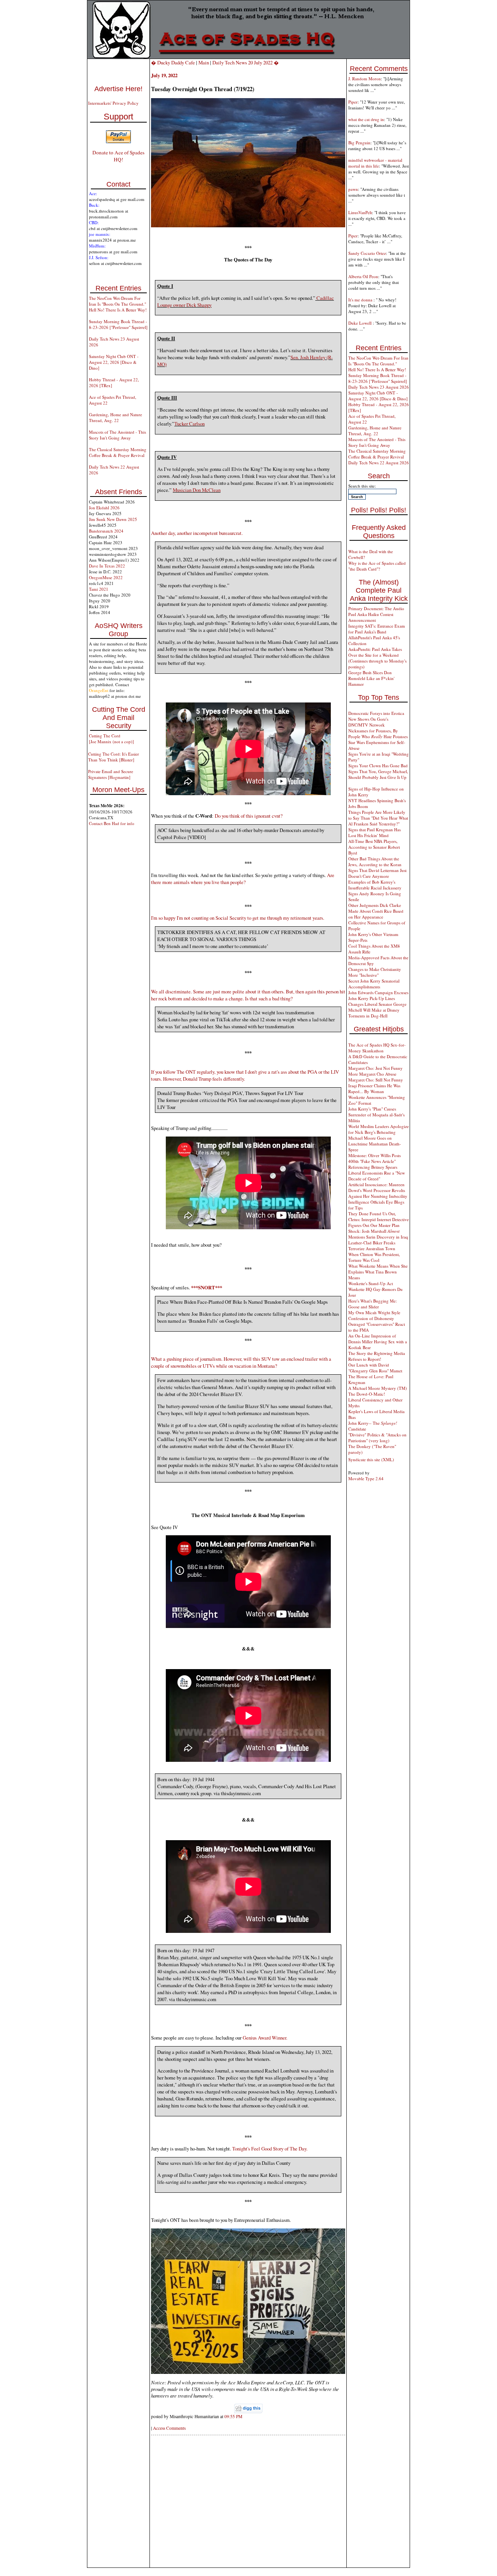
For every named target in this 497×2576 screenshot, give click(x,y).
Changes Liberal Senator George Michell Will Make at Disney (377, 1007)
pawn (353, 189)
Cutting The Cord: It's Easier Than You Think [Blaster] (114, 757)
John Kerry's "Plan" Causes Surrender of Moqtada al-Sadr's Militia (376, 1115)
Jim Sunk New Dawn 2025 (113, 519)
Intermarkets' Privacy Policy (113, 103)
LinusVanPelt (360, 212)
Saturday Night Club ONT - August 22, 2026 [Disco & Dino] (114, 362)
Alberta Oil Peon (363, 276)
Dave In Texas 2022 (107, 566)
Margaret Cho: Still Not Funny (376, 1080)
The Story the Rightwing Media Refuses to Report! (377, 1356)
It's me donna (361, 300)
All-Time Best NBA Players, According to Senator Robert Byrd (374, 847)
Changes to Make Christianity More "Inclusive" (375, 972)
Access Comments (169, 2428)
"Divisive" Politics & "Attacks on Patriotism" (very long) (377, 1438)
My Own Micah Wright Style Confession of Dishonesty (374, 1315)
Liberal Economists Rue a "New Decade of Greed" (377, 1176)
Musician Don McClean (197, 490)
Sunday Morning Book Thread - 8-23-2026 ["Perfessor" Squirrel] (118, 324)
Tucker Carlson (189, 424)
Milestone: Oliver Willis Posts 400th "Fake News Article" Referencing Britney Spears (374, 1161)
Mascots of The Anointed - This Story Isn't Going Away (117, 435)
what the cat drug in (366, 119)
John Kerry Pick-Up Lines (372, 998)
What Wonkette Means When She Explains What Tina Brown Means (378, 1272)
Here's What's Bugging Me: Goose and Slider (373, 1304)
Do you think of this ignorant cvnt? (249, 816)
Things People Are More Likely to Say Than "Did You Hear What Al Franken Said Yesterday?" (378, 818)
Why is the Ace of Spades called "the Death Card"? (377, 566)
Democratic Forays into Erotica (376, 713)
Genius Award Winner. (265, 2038)
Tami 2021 (99, 589)
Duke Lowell (361, 323)
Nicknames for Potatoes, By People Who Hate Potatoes (378, 734)
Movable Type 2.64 (366, 1478)
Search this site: (362, 486)
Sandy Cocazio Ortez (367, 253)
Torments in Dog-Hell (368, 1016)
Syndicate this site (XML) (371, 1459)
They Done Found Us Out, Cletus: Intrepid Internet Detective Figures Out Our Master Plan (379, 1219)
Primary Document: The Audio (376, 608)
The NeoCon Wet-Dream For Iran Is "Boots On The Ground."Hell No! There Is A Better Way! (118, 304)
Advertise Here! (118, 89)
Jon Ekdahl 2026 (104, 508)
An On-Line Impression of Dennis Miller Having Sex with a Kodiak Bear (378, 1342)
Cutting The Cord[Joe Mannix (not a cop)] (111, 739)
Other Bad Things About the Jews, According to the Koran (375, 862)
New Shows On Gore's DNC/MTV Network (368, 722)
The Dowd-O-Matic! (367, 1394)
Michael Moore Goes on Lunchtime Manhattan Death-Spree (375, 1144)
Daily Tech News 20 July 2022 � (246, 62)
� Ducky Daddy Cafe (173, 62)
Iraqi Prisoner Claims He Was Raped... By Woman (374, 1088)
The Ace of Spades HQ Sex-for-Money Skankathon (377, 1048)
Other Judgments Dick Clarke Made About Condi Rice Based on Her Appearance (376, 911)
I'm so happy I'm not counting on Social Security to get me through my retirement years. (238, 918)
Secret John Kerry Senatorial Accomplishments (374, 984)
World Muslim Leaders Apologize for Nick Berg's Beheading (379, 1129)
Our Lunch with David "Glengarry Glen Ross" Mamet (375, 1368)
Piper (353, 102)
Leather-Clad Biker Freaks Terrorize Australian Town (372, 1246)
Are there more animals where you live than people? (243, 879)
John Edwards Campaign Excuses (378, 992)
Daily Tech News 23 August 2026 (379, 387)
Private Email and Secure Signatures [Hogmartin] (111, 774)
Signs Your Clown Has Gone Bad (378, 766)
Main (204, 62)
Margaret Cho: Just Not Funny (375, 1068)
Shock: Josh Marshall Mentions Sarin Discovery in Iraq (378, 1234)
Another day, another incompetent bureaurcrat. (197, 533)
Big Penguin (359, 143)
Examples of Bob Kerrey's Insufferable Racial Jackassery (375, 885)
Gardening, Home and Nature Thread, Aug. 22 (116, 417)
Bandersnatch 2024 (106, 531)
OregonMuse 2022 (106, 577)
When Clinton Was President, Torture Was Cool (374, 1257)
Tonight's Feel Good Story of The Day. (270, 2149)
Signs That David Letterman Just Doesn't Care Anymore (377, 873)
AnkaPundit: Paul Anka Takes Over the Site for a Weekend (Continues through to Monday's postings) (377, 658)
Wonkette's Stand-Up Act (371, 1283)
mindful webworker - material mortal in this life (375, 163)
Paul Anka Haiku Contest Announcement (371, 617)
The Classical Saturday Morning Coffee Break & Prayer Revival (118, 452)
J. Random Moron (365, 79)
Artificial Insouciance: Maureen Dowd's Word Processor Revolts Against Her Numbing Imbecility (378, 1190)
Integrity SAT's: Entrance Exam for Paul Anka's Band (377, 629)
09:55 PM (233, 2416)
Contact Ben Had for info (112, 823)
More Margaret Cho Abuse (372, 1074)
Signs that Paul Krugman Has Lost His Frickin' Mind (374, 832)
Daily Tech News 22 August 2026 (379, 463)
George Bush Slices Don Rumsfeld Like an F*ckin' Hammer (371, 678)
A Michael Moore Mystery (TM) (378, 1388)
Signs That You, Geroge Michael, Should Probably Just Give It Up (378, 774)
